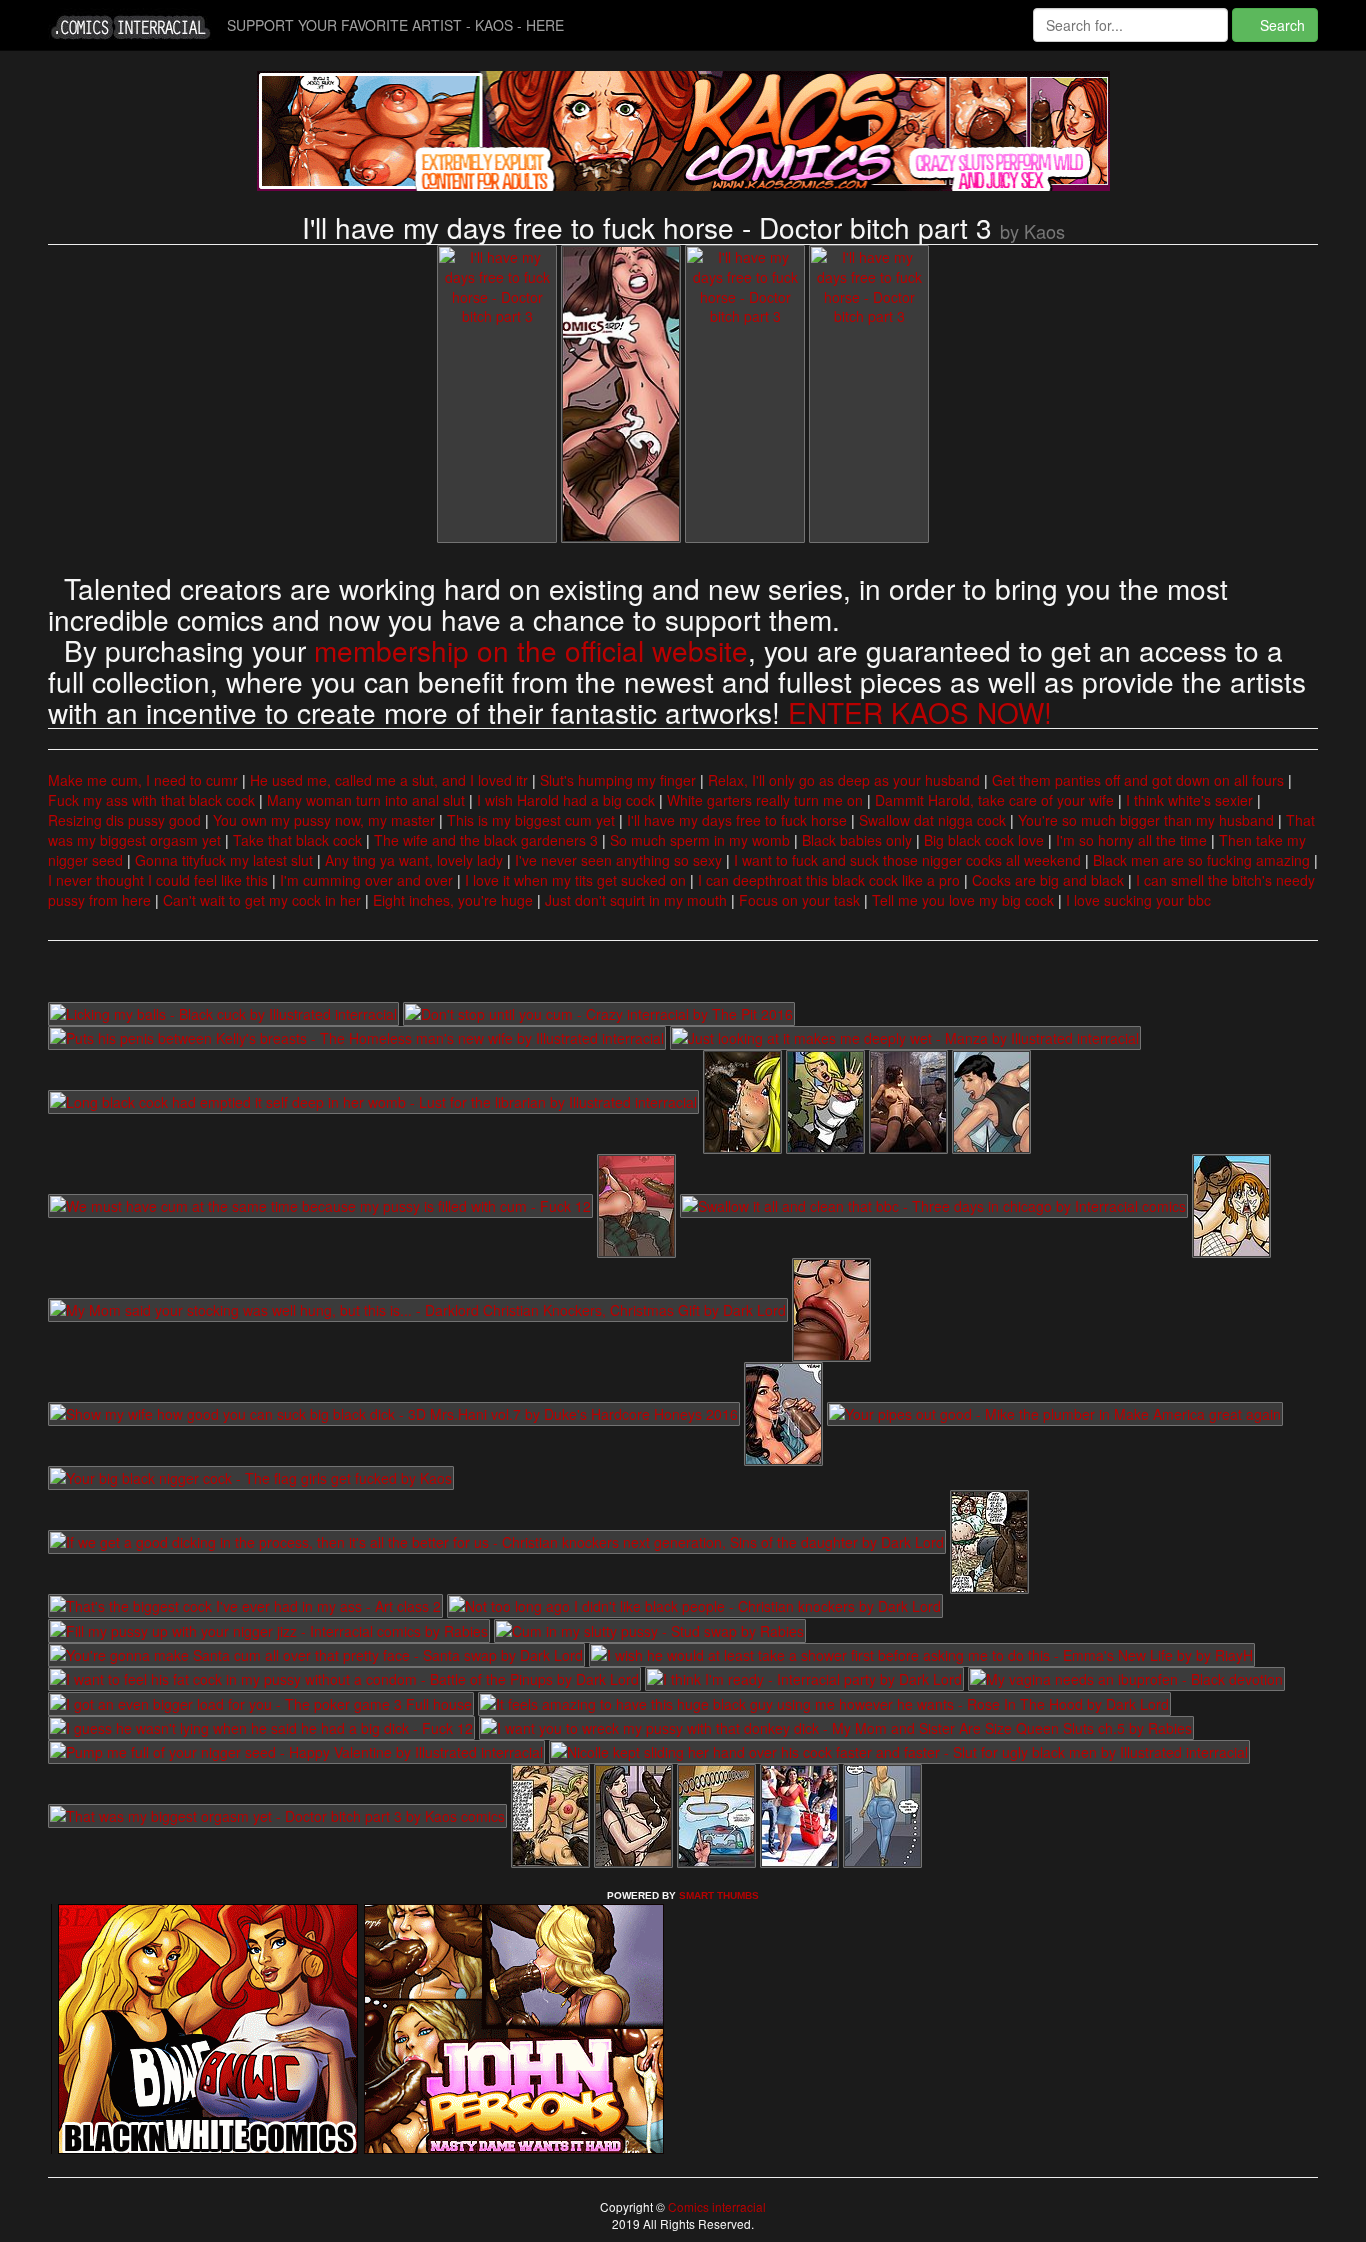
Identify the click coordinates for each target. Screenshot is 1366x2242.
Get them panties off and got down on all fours (1138, 780)
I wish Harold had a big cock (566, 800)
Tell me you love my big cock (963, 900)
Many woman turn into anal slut (366, 800)
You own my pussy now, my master (324, 820)
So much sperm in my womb (700, 840)
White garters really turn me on (765, 800)
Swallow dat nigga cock (932, 820)
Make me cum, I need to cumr (143, 780)
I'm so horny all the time (1131, 840)
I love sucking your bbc (1138, 900)
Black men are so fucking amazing (1201, 860)
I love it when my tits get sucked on (575, 880)
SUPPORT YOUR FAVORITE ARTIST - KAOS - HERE (395, 25)
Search (1280, 25)
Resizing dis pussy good (124, 820)
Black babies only (857, 840)
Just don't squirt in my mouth (636, 900)
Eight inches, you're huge (453, 900)
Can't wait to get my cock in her (262, 900)
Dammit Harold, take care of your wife (994, 800)
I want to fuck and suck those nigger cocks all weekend (907, 860)
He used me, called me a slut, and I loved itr (389, 780)
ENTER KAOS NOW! (920, 712)
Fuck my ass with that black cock (151, 800)
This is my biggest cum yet (531, 820)
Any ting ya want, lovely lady (414, 860)
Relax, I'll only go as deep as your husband (844, 780)
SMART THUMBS (719, 1895)
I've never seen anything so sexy (618, 860)
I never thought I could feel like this (158, 880)
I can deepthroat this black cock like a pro (829, 880)
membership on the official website (531, 650)
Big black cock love (984, 840)
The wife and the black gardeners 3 (486, 840)
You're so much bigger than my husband (1146, 820)
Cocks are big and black (1048, 880)
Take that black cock (297, 840)
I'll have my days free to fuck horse (737, 820)
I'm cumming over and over (366, 880)
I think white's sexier (1189, 800)
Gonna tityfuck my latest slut (224, 860)
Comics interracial (715, 2206)
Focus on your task (799, 900)
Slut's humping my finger (618, 780)
